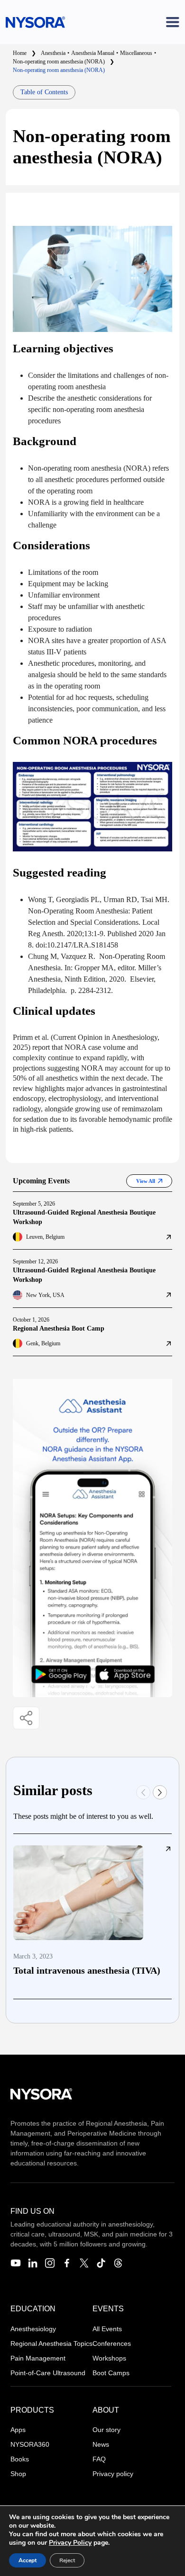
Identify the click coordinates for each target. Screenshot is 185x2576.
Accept (28, 2560)
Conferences (112, 2343)
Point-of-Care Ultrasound (48, 2373)
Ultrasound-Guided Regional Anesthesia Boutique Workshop (84, 1217)
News (101, 2444)
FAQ (99, 2459)
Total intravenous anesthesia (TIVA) (87, 1970)
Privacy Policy (70, 2543)
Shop (18, 2474)
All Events (107, 2329)
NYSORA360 (30, 2444)
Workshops (109, 2358)
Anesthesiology (33, 2329)
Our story (106, 2430)
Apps (18, 2430)
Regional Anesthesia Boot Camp (59, 1328)
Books (20, 2459)
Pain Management (38, 2358)
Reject (67, 2560)
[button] (160, 1792)
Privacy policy (113, 2474)
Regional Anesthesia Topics (51, 2343)
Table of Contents (44, 92)
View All (146, 1181)
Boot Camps (111, 2373)
